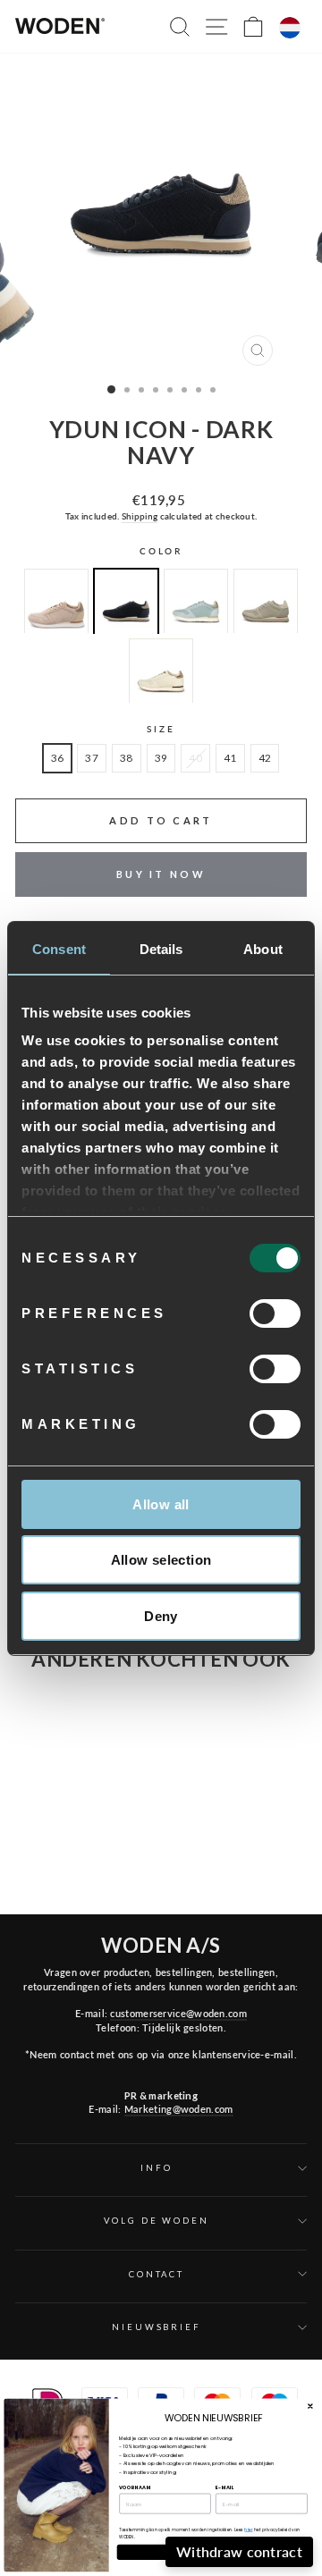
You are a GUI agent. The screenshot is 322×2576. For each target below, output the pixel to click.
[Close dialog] (310, 2406)
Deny (161, 1616)
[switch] (275, 1313)
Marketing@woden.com (179, 2109)
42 (265, 758)
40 (195, 758)
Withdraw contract (239, 2551)
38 (127, 758)
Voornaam (135, 2487)
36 (58, 758)
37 (92, 758)
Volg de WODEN (156, 2221)
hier (248, 2530)
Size (161, 729)
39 (161, 758)
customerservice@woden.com (178, 2013)
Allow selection (161, 1560)
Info (156, 2168)
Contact (157, 2274)
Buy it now (161, 874)
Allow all (161, 1504)
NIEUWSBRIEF (157, 2327)
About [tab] (263, 949)
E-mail (225, 2487)
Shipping (140, 516)
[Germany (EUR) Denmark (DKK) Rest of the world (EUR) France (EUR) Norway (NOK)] (290, 28)
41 (230, 758)
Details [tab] (161, 949)
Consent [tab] (59, 949)
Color (161, 551)
